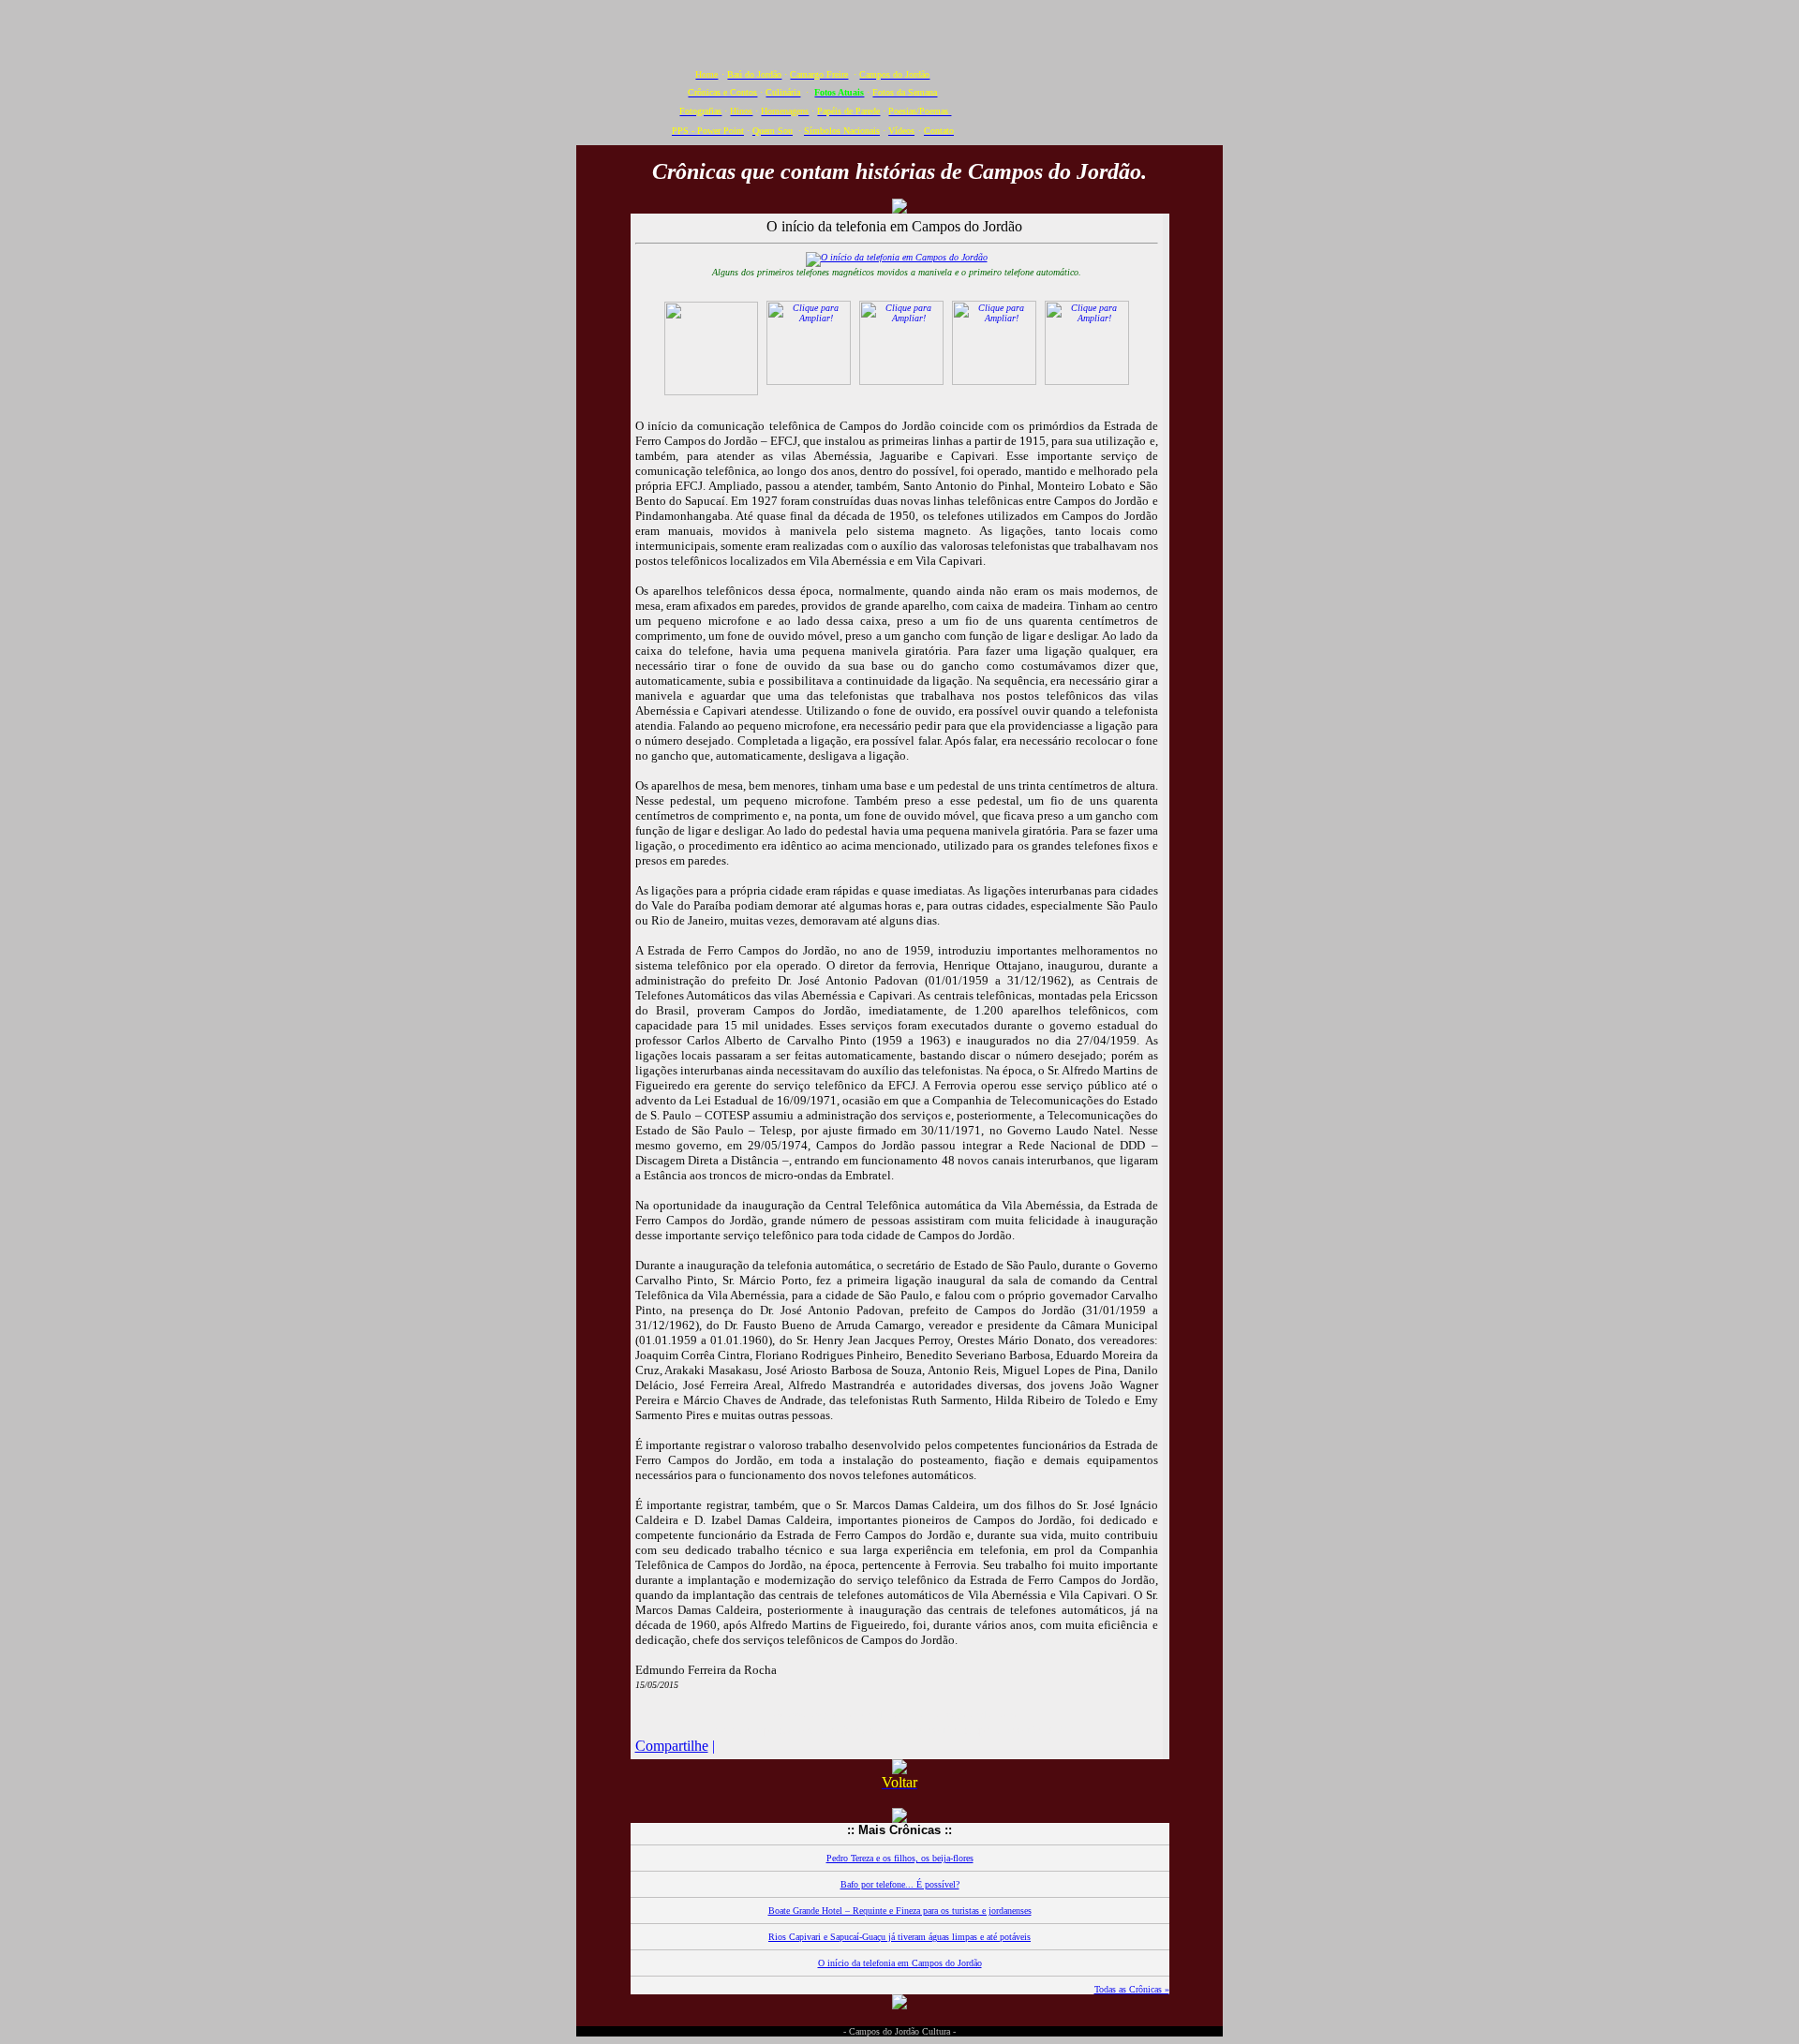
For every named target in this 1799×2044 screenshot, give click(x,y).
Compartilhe (672, 1746)
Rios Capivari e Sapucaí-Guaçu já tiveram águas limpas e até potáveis (899, 1937)
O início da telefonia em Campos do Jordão (900, 1963)
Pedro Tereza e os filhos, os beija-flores (900, 1858)
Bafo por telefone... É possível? (900, 1884)
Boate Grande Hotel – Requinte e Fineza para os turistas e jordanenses (900, 1911)
